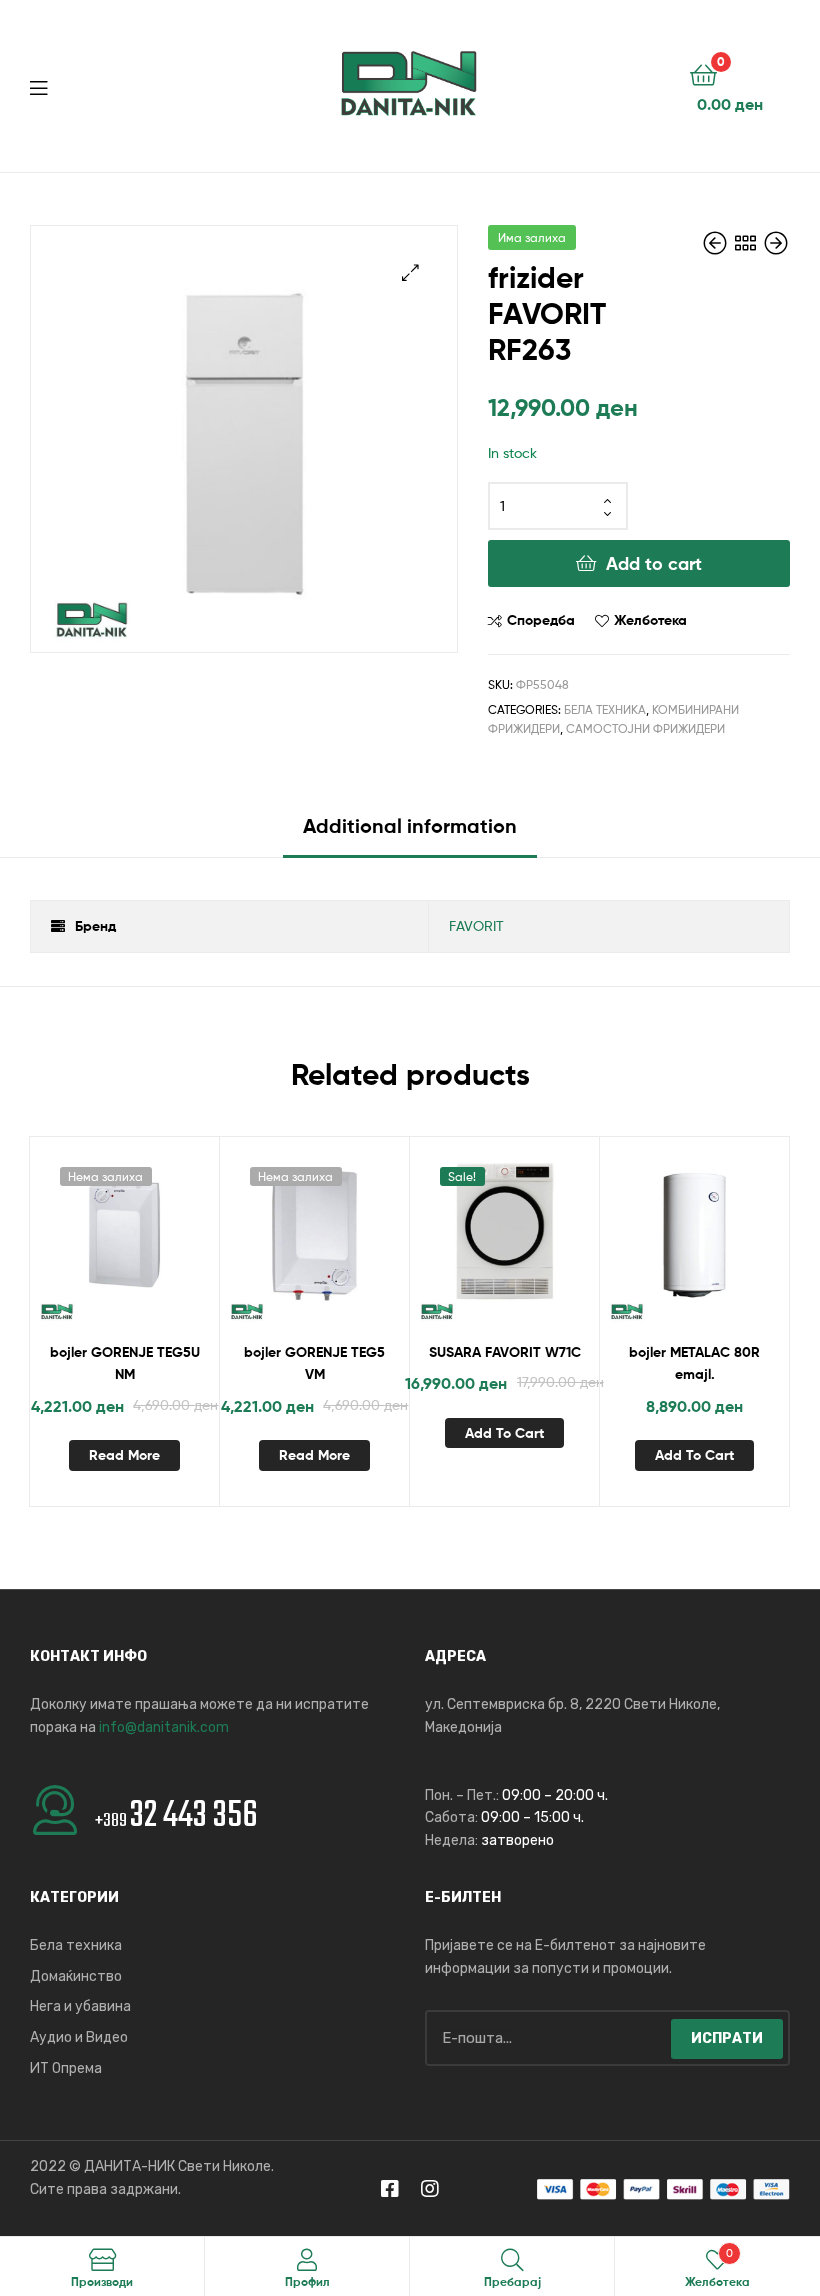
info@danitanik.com (164, 1727)
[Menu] (80, 86)
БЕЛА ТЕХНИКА (605, 709)
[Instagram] (430, 2189)
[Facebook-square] (390, 2189)
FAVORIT (476, 925)
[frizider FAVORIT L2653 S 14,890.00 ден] (717, 243)
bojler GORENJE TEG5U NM (125, 1363)
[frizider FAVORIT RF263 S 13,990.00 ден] (776, 243)
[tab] (410, 833)
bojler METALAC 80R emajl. (694, 1363)
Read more (124, 1455)
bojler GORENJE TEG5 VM (314, 1363)
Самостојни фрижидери (645, 728)
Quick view (173, 1241)
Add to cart (654, 563)
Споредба (541, 620)
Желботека (650, 620)
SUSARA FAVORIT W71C (505, 1352)
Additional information (410, 825)
